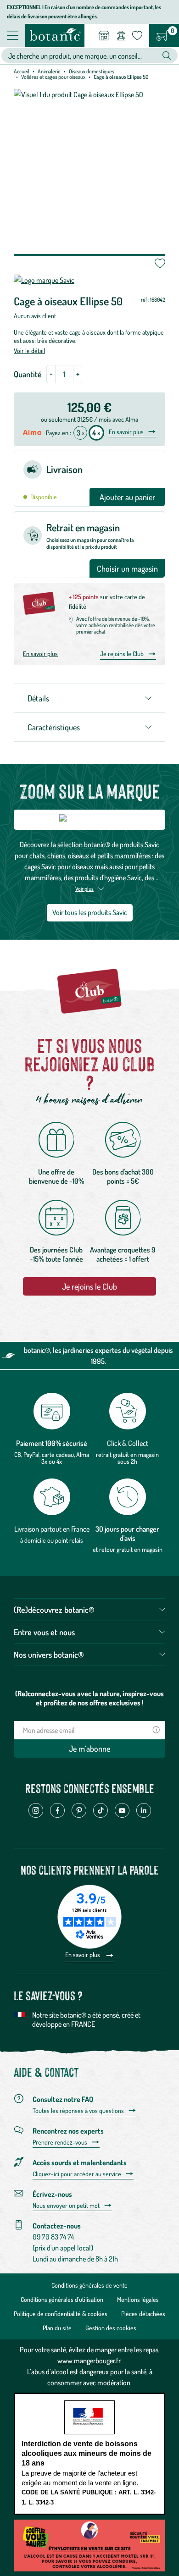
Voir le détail (29, 350)
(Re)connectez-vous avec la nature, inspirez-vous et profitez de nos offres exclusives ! (89, 1698)
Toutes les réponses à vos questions (78, 2111)
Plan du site (57, 2328)
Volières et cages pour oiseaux (53, 77)
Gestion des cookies (111, 2328)
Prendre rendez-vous (60, 2142)
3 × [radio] (81, 433)
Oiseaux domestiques (92, 71)
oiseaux (78, 855)
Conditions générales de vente (89, 2285)
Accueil (22, 71)
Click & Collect (128, 1443)
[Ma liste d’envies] (137, 35)
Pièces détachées (143, 2314)
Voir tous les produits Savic (90, 912)
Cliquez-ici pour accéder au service (77, 2174)
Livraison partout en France (52, 1529)
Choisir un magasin (127, 568)
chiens (56, 855)
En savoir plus (126, 432)
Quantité (28, 374)
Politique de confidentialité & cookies (61, 2314)
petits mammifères (124, 855)
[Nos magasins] (104, 35)
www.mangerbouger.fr (89, 2361)
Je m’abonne (89, 1749)
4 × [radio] (96, 433)
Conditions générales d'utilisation (62, 2299)
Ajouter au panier (127, 497)
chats (37, 855)
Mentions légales (138, 2299)
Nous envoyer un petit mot (66, 2206)
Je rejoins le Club (122, 654)
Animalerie (49, 71)
